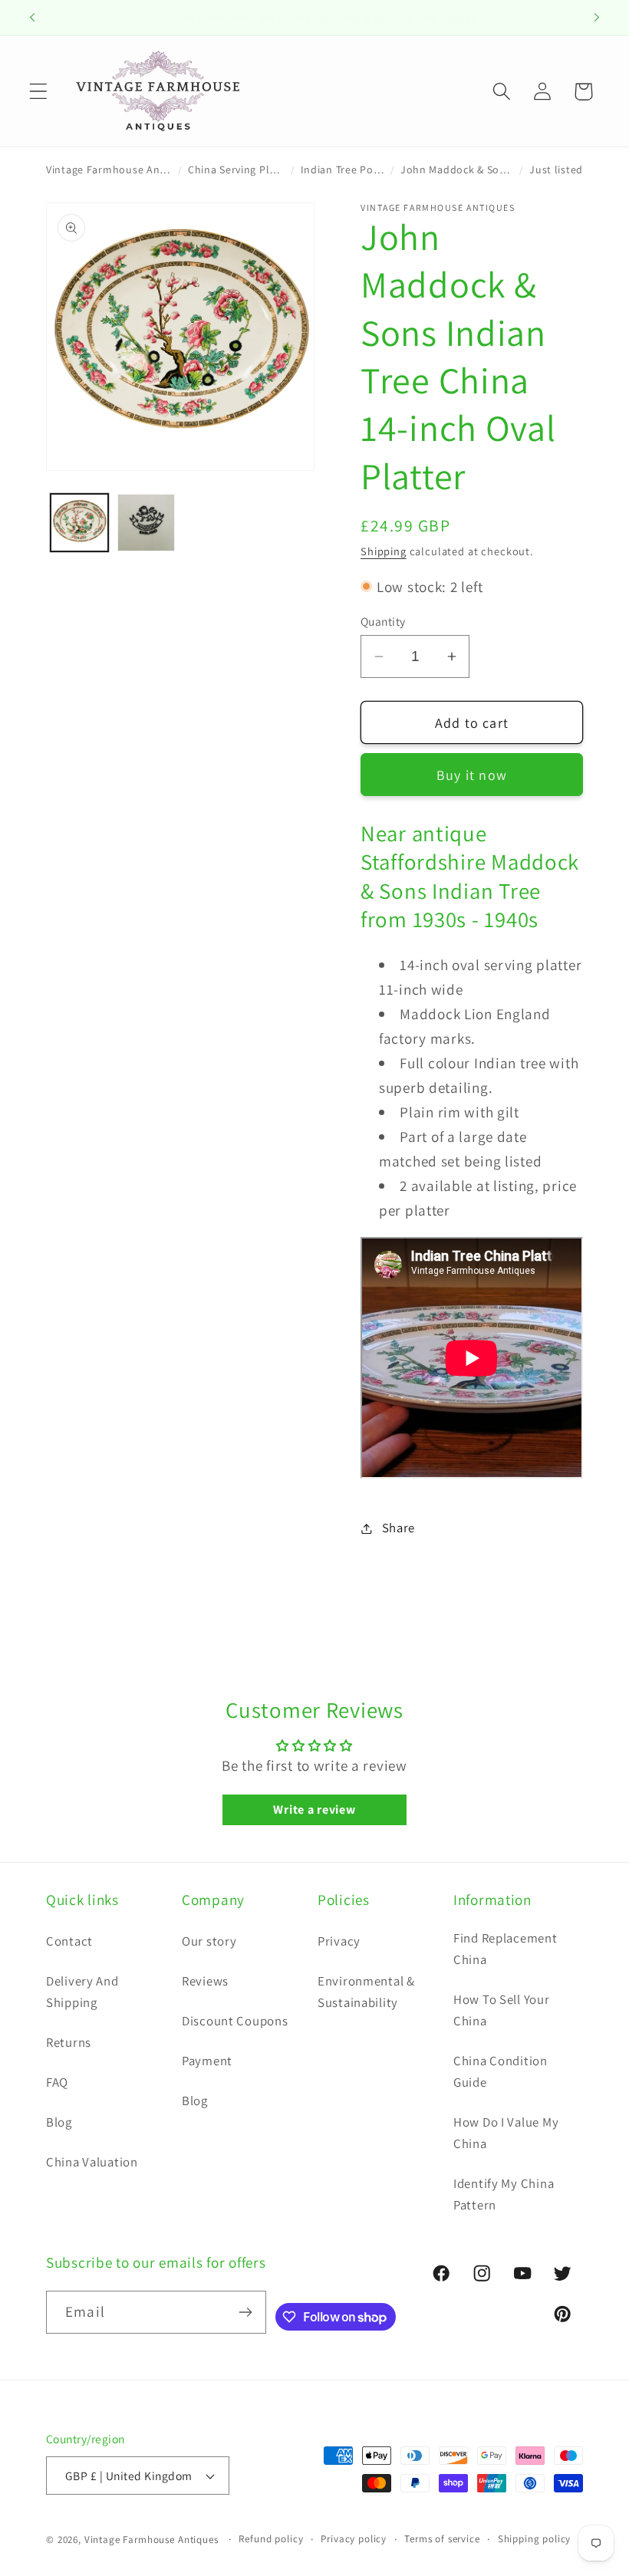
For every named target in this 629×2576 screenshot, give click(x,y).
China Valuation (92, 2162)
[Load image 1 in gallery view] (79, 523)
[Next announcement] (597, 18)
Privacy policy (354, 2539)
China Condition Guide (501, 2071)
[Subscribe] (245, 2312)
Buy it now (472, 775)
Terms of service (442, 2539)
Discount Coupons (235, 2021)
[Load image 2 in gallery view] (146, 523)
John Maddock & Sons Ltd (457, 169)
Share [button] (398, 1528)
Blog (59, 2122)
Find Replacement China (506, 1949)
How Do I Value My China (506, 2133)
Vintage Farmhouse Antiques (109, 169)
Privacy (339, 1941)
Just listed (556, 169)
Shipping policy (535, 2539)
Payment (207, 2061)
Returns (69, 2042)
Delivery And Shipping (82, 1992)
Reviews (205, 1981)
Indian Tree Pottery (343, 169)
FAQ (57, 2082)
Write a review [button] (314, 1809)
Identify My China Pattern (504, 2194)
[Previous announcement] (32, 18)
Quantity (383, 621)
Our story (209, 1941)
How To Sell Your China (502, 2010)
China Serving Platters (236, 169)
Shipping (384, 551)
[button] (39, 92)
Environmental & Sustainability (366, 1992)
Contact (69, 1941)
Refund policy (271, 2539)
